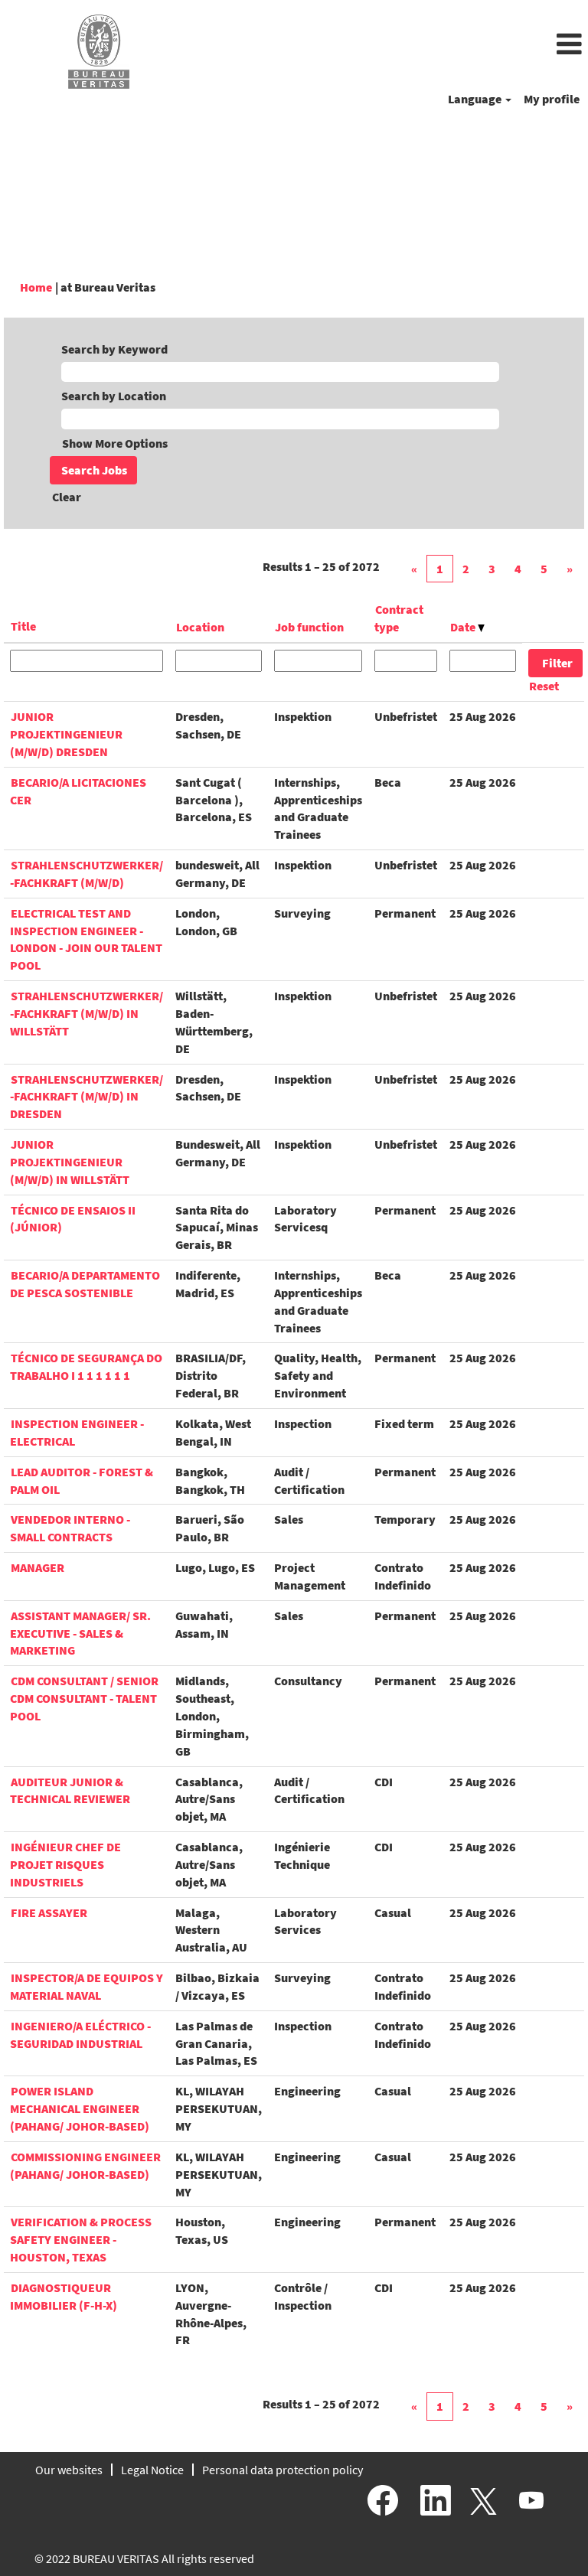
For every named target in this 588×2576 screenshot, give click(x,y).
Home (36, 287)
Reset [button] (544, 686)
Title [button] (23, 626)
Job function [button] (309, 627)
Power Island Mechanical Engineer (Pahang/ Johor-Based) (80, 2108)
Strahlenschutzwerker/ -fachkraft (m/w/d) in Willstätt (87, 1013)
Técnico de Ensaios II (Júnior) (73, 1219)
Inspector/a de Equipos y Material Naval (87, 1986)
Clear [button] (67, 497)
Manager (38, 1567)
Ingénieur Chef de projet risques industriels (65, 1864)
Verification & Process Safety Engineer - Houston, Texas (81, 2239)
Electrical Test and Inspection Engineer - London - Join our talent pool (86, 939)
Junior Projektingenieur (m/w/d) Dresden (66, 734)
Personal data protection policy (283, 2470)
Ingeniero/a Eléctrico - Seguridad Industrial (80, 2035)
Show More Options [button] (115, 443)
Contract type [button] (399, 618)
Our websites (69, 2470)
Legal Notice (152, 2470)
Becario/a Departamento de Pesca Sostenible (85, 1284)
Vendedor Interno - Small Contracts (70, 1528)
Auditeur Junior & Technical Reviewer (70, 1790)
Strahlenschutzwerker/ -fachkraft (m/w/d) (87, 874)
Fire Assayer (49, 1912)
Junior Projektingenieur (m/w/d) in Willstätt (70, 1162)
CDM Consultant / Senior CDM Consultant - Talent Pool (84, 1698)
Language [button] (476, 99)
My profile (552, 99)
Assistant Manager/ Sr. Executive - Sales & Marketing (80, 1633)
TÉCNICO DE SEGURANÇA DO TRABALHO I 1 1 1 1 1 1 (86, 1366)
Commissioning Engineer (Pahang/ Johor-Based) (85, 2165)
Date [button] (464, 627)
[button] (392, 45)
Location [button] (200, 627)
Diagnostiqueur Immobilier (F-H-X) (64, 2296)
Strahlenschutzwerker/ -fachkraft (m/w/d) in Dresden (87, 1097)
